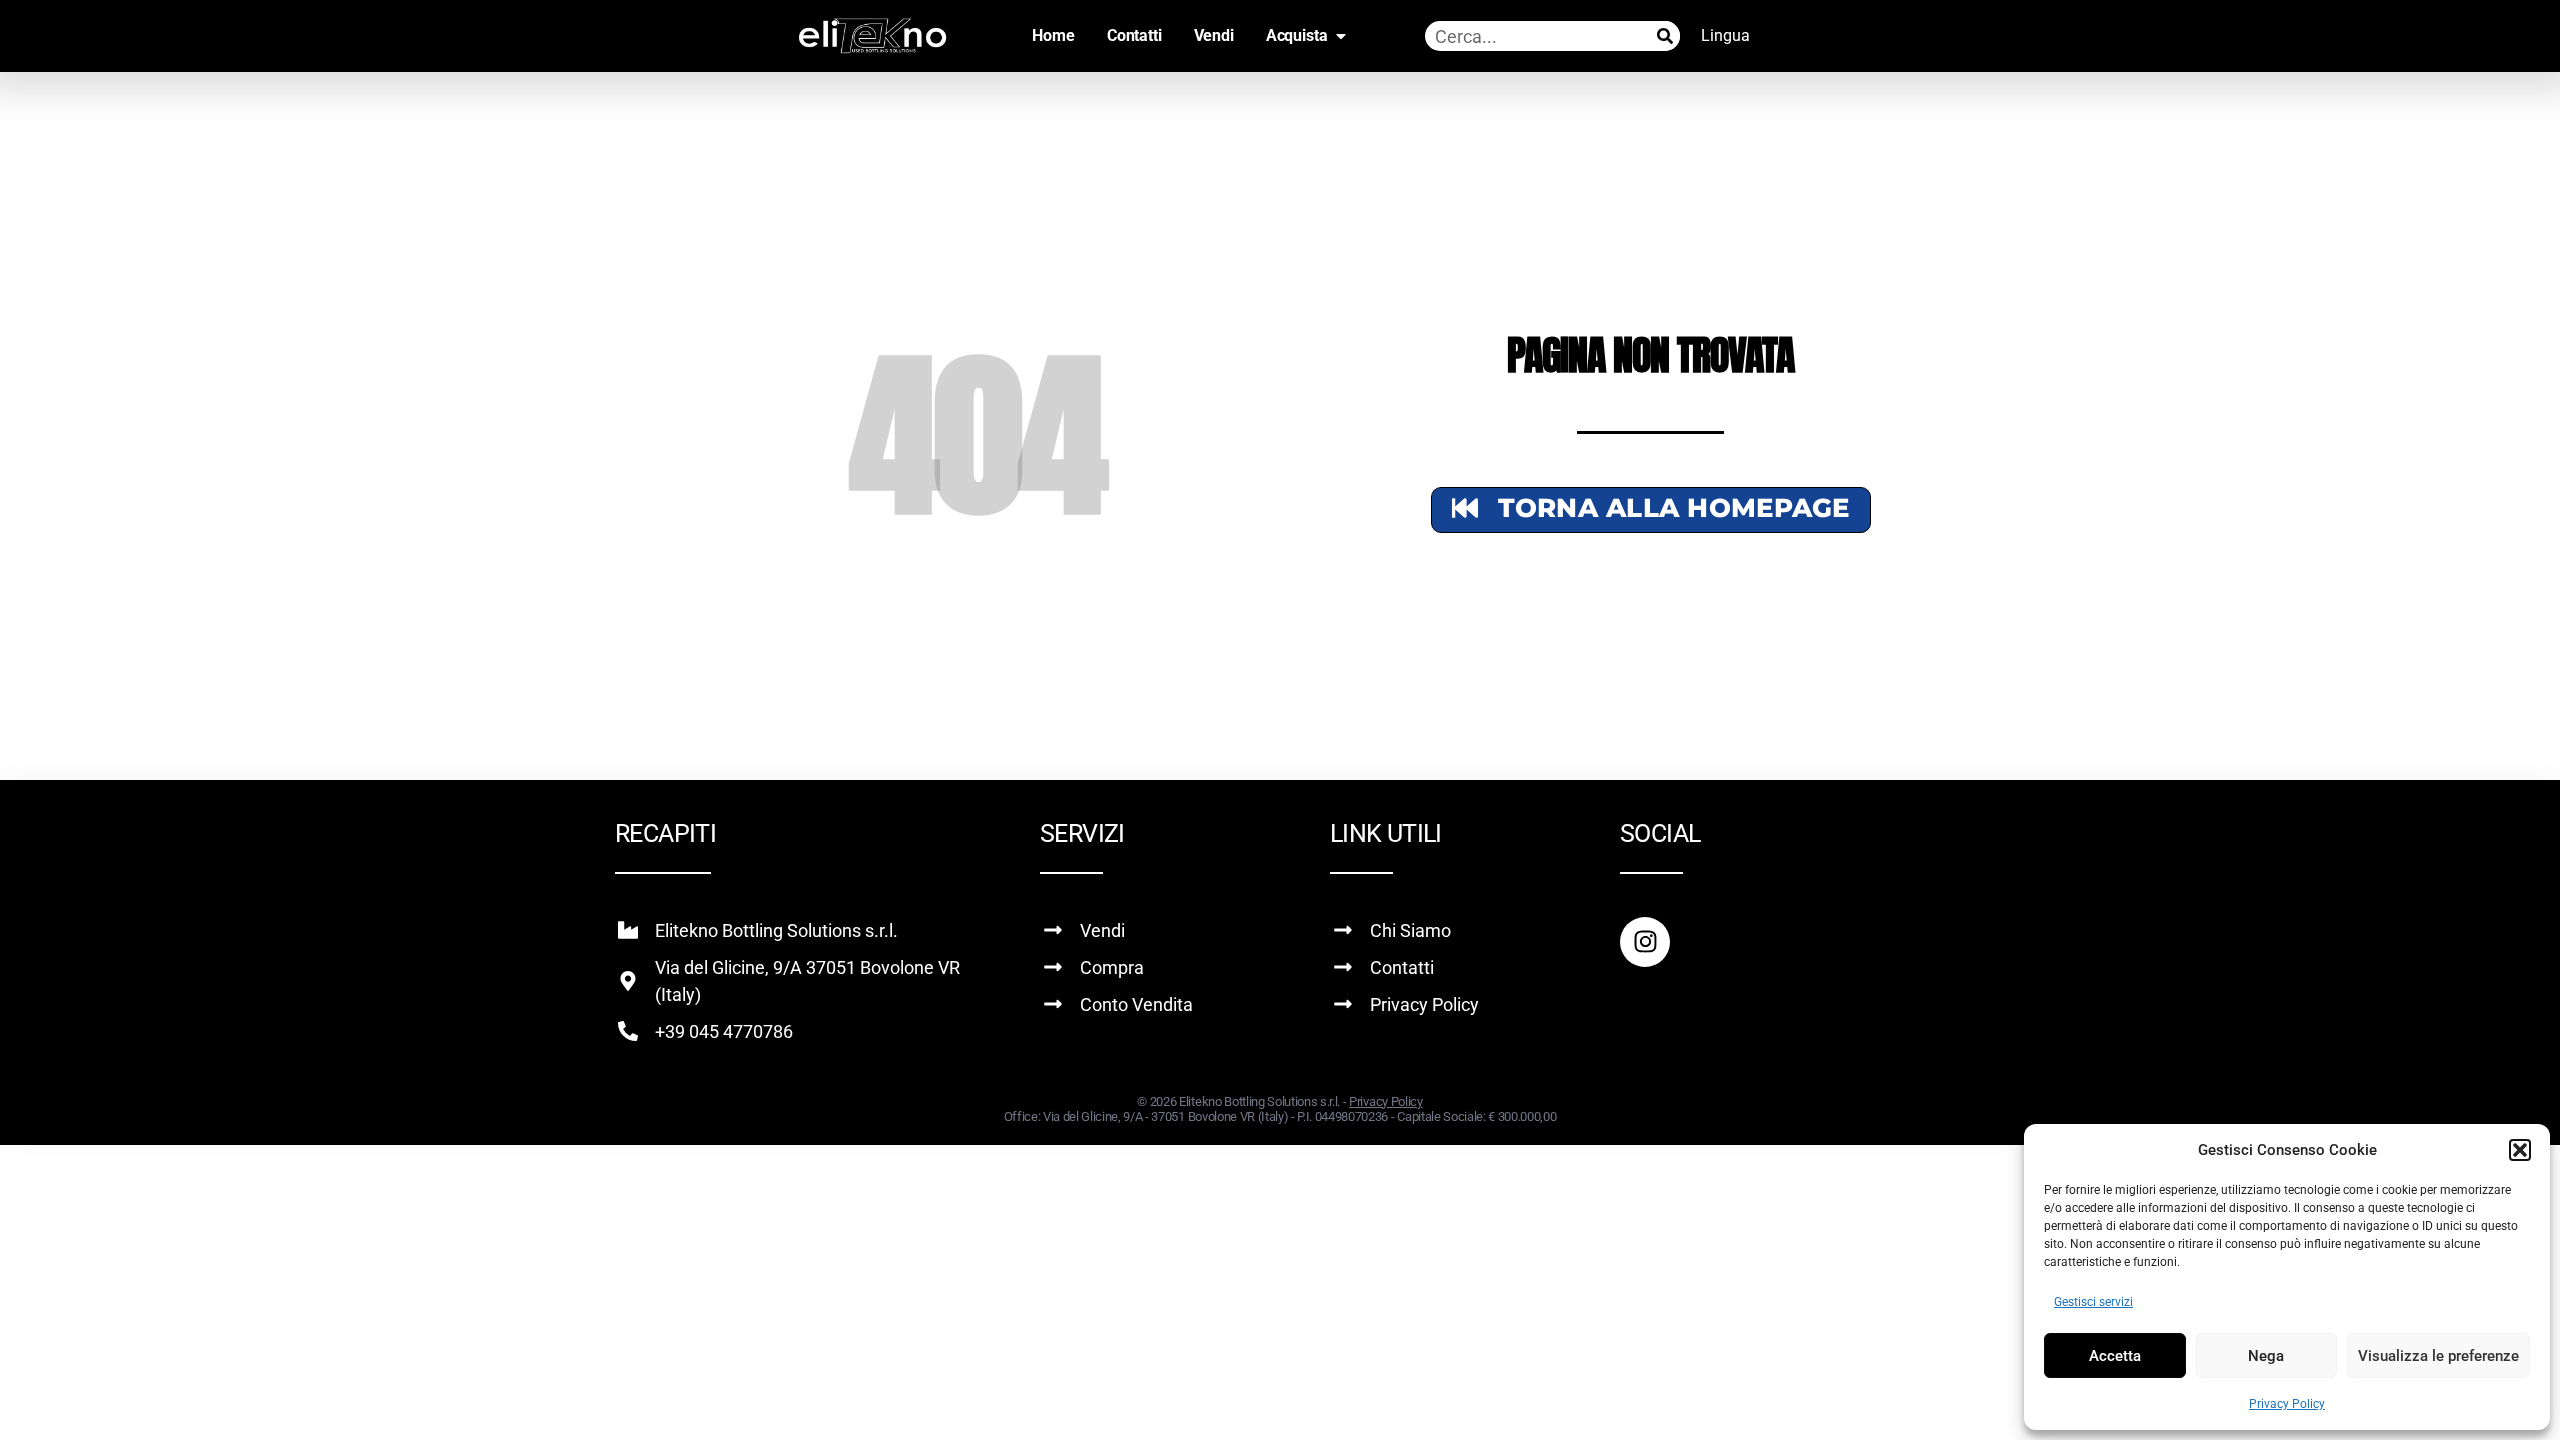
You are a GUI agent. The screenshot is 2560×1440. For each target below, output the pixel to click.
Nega (2266, 1356)
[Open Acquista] (1341, 36)
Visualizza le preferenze (2438, 1356)
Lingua (1725, 35)
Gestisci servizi (2093, 1302)
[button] (2520, 1150)
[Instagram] (1645, 942)
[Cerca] (1665, 36)
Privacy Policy (2287, 1404)
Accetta (2115, 1356)
